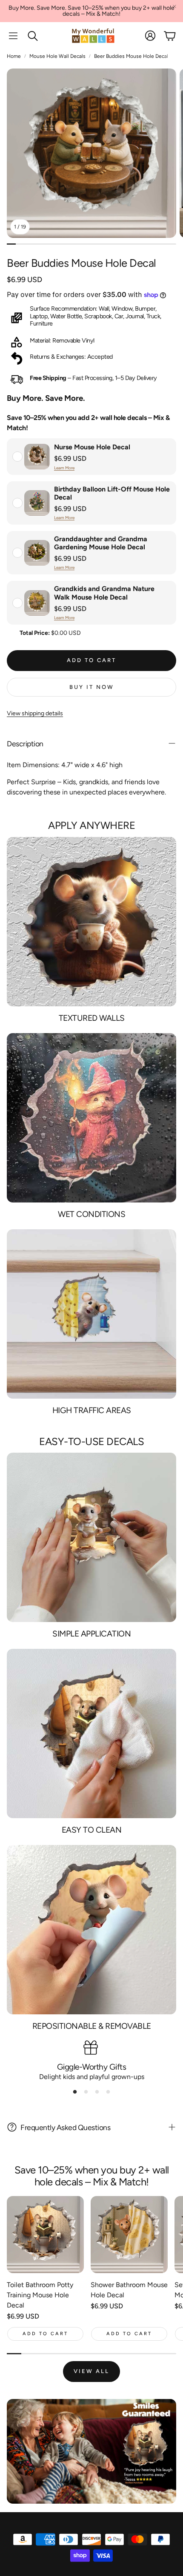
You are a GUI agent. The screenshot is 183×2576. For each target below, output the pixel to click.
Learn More (64, 468)
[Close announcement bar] (174, 6)
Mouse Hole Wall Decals (57, 56)
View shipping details (35, 713)
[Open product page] (45, 2235)
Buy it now (92, 687)
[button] (13, 36)
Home (14, 56)
